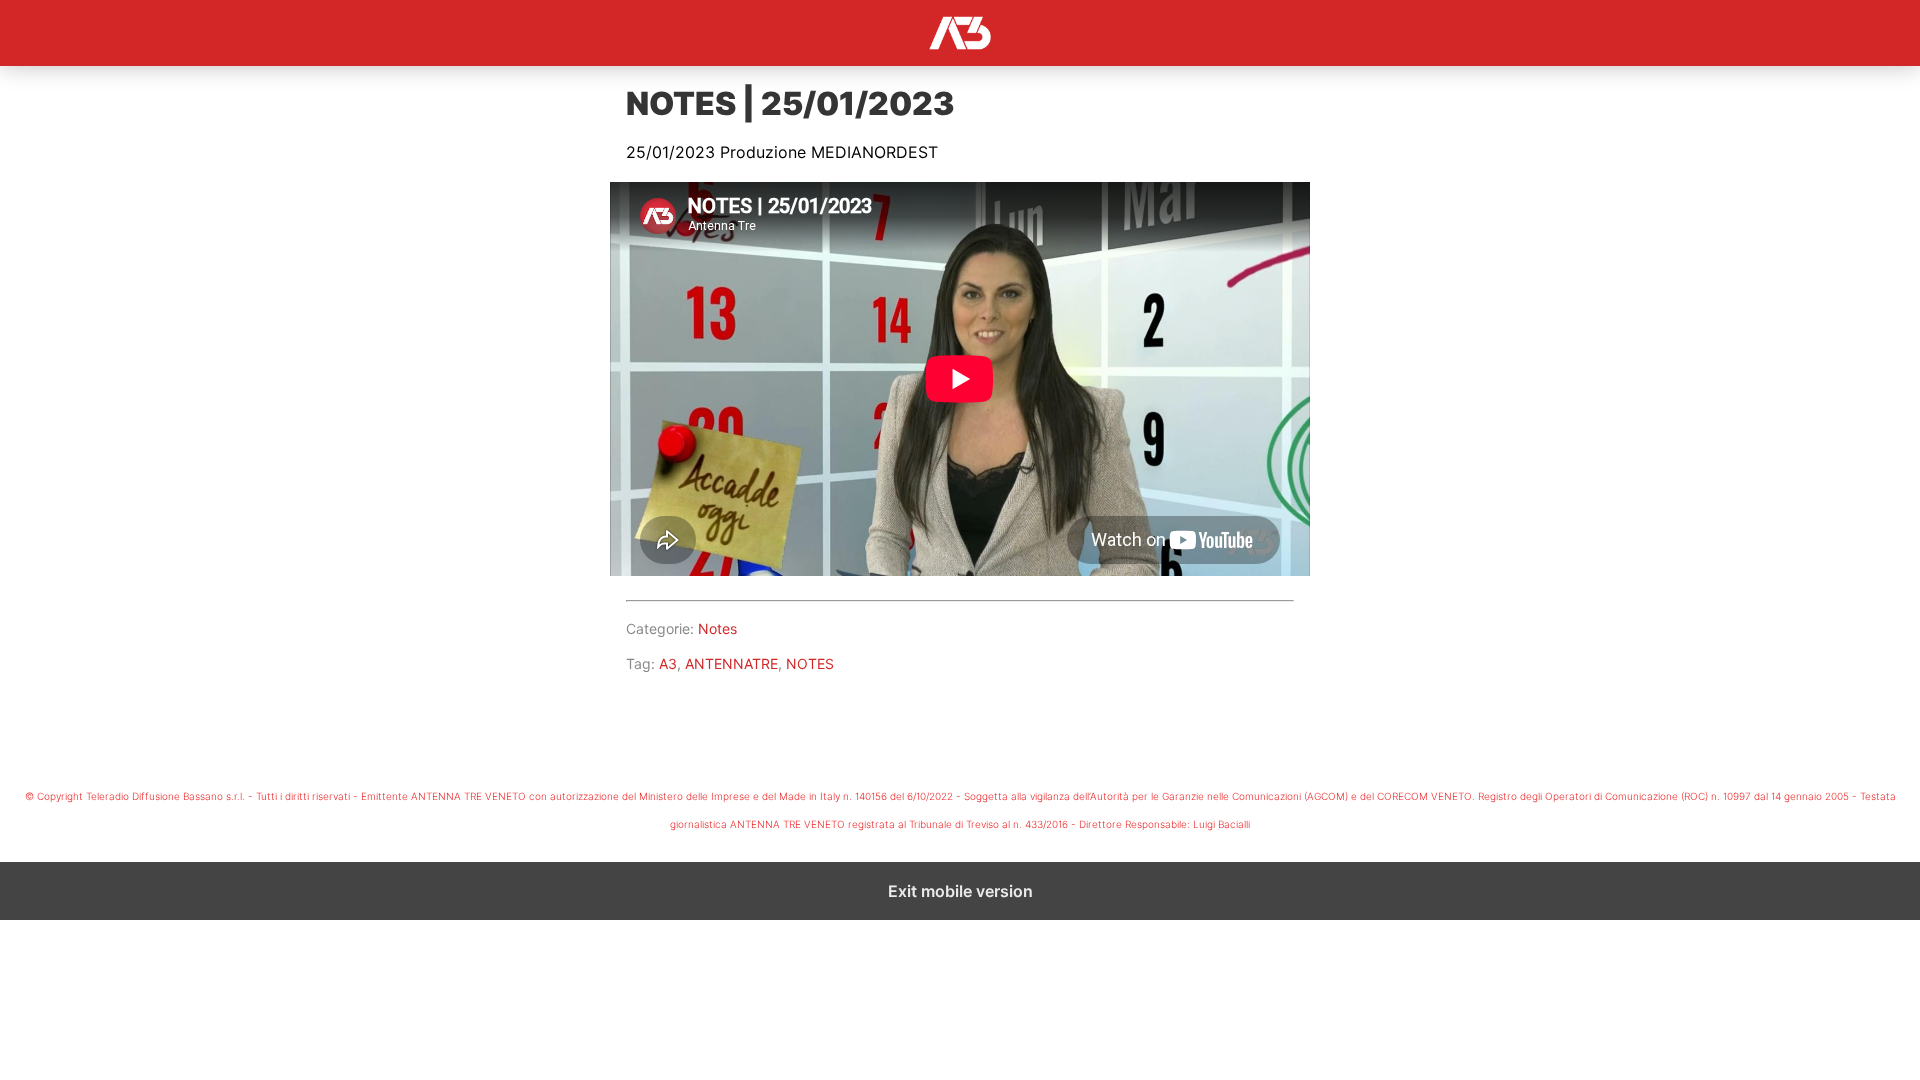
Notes (717, 628)
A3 (668, 663)
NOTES (810, 663)
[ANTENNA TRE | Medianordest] (960, 33)
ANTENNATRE (731, 663)
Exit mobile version (960, 891)
